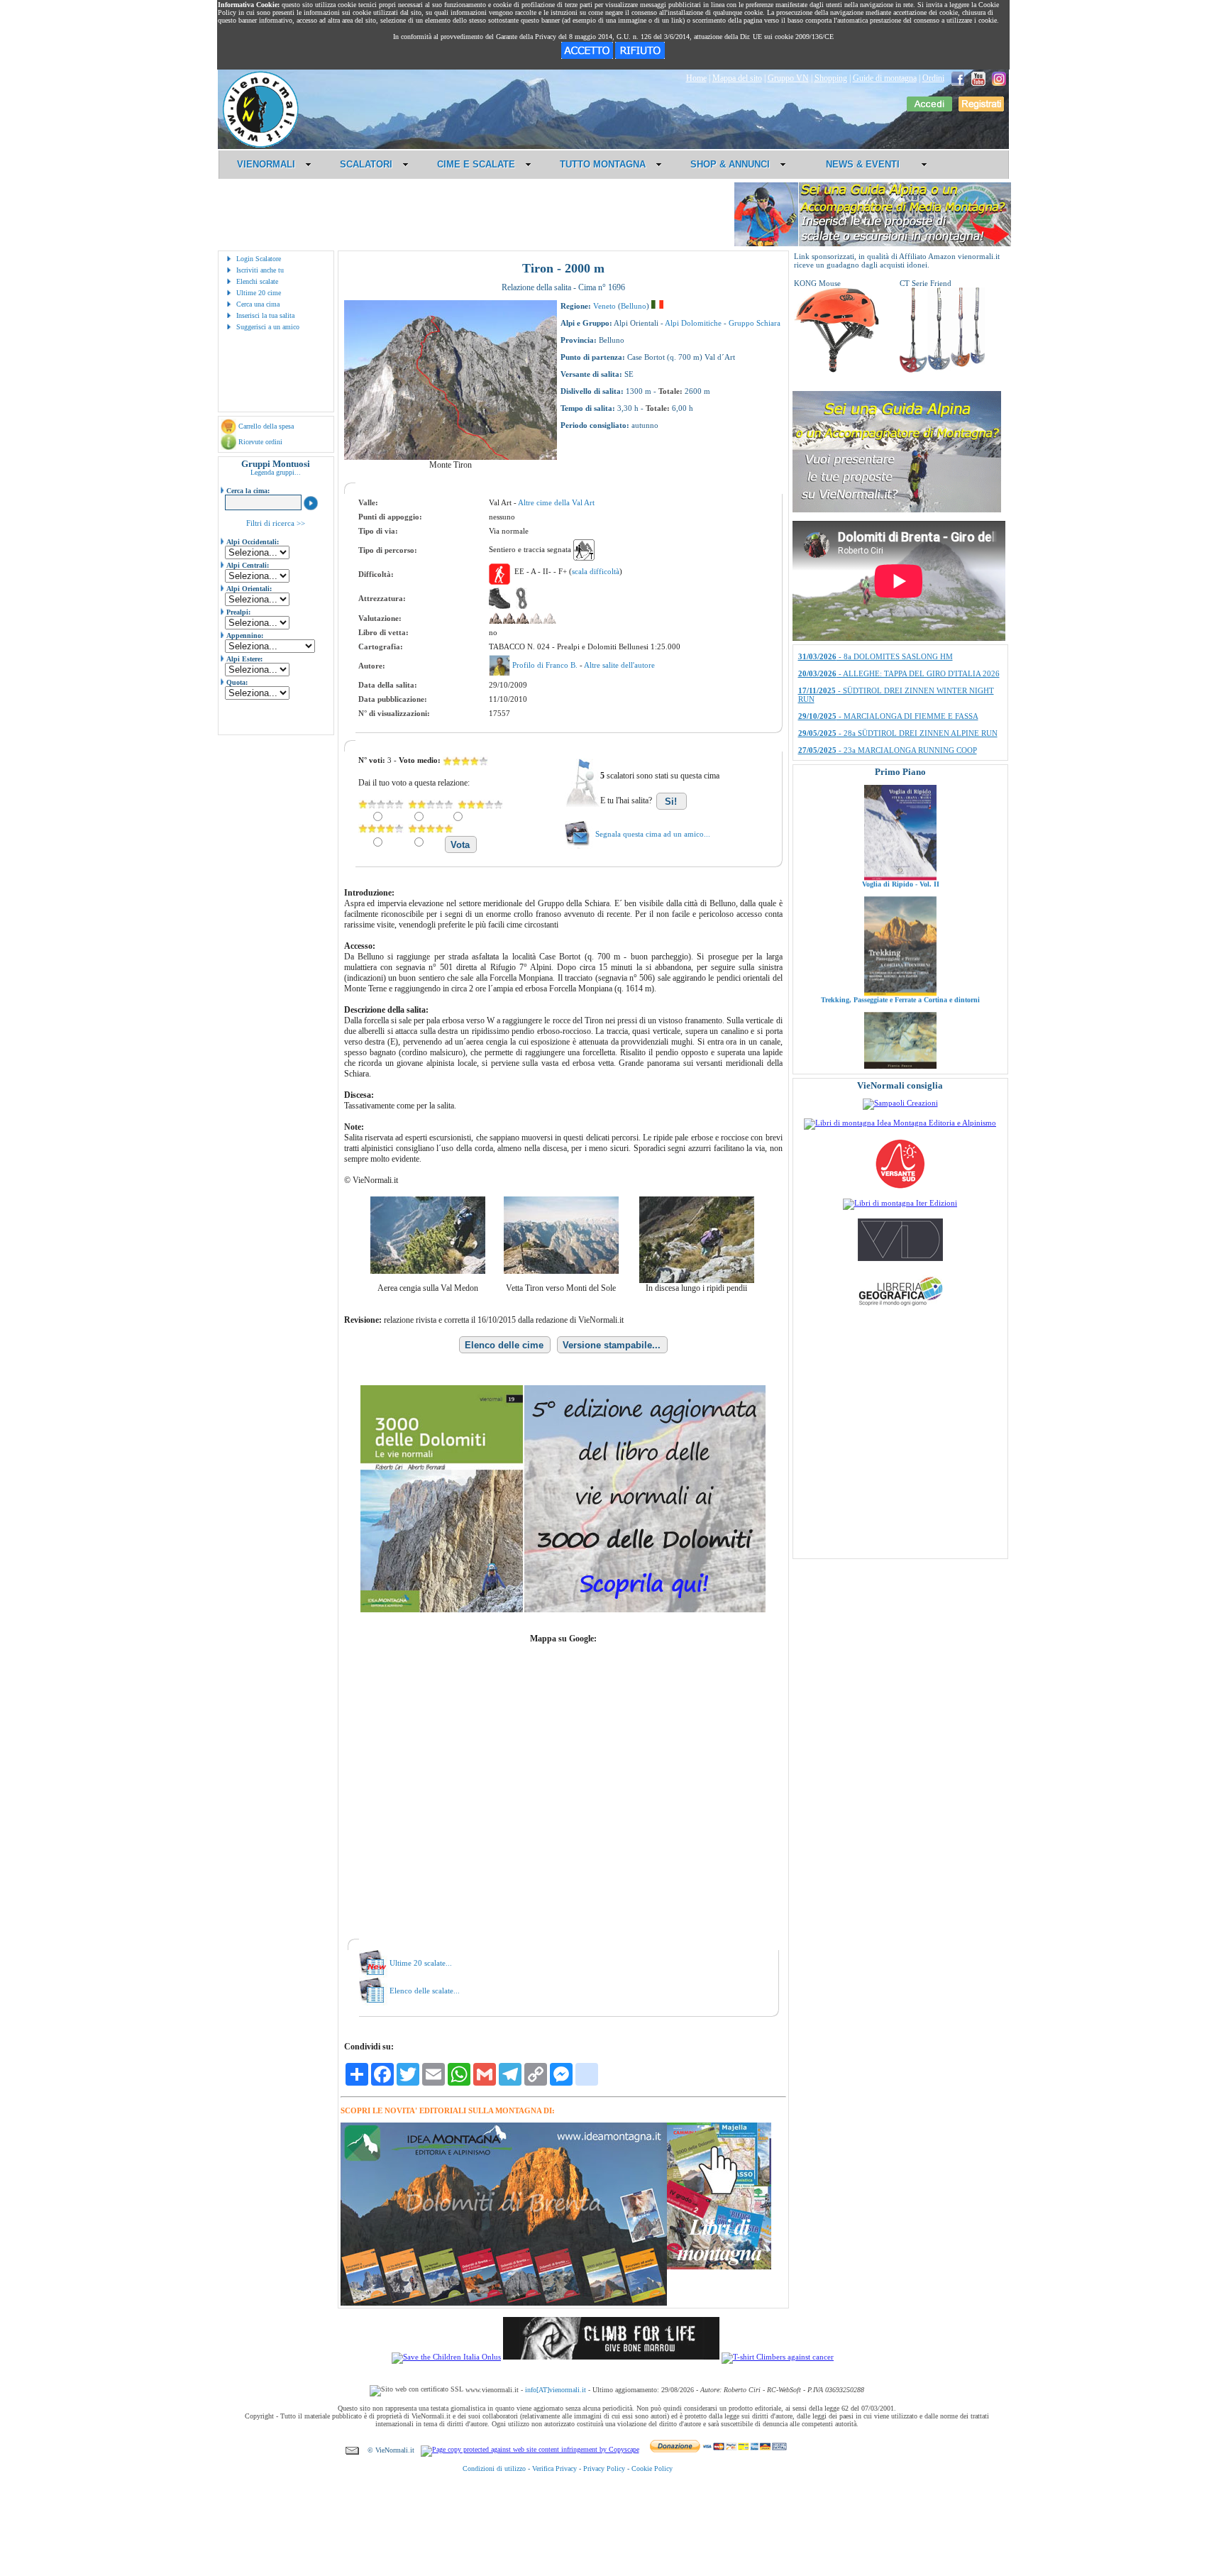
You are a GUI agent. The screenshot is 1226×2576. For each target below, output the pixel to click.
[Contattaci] (352, 2450)
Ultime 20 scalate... (421, 1963)
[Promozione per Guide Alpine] (873, 244)
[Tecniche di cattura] (900, 1030)
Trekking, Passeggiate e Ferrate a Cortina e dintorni (900, 921)
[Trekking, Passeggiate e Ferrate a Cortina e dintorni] (900, 915)
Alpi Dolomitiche (693, 323)
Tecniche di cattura (900, 1037)
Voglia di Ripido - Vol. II (900, 806)
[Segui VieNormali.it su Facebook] (958, 78)
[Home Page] (260, 145)
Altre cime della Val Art (556, 502)
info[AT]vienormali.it (556, 2390)
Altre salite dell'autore (619, 665)
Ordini (933, 78)
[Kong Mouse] (836, 370)
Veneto (604, 306)
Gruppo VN (788, 78)
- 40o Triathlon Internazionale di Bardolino (890, 674)
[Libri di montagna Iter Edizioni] (900, 1203)
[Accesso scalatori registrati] (929, 109)
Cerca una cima (258, 304)
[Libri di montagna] (719, 2267)
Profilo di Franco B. (546, 665)
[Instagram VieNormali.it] (999, 78)
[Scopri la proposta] (897, 510)
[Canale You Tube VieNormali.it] (978, 78)
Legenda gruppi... (276, 472)
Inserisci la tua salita (265, 315)
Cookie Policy (652, 2468)
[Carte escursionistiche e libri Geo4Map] (900, 1309)
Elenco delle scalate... (425, 1991)
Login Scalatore (259, 259)
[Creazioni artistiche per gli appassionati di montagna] (900, 1103)
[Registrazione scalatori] (981, 109)
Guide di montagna (885, 78)
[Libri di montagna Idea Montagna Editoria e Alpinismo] (900, 1123)
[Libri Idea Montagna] (504, 2303)
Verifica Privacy (554, 2468)
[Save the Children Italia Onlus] (446, 2357)
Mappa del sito (737, 78)
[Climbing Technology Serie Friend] (942, 370)
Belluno (634, 306)
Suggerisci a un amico (268, 327)
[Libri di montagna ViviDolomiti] (900, 1258)
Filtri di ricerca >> (276, 523)
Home (696, 78)
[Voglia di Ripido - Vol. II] (900, 799)
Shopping (831, 78)
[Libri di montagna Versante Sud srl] (900, 1187)
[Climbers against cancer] (778, 2357)
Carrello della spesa (266, 426)
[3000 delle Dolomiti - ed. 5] (563, 1609)
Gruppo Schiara (755, 323)
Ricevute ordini (260, 442)
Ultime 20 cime (259, 293)
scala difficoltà (596, 571)
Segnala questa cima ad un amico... (653, 834)
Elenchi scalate (257, 281)
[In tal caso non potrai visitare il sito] (640, 56)
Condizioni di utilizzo (494, 2468)
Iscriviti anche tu (260, 270)
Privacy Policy (604, 2468)
